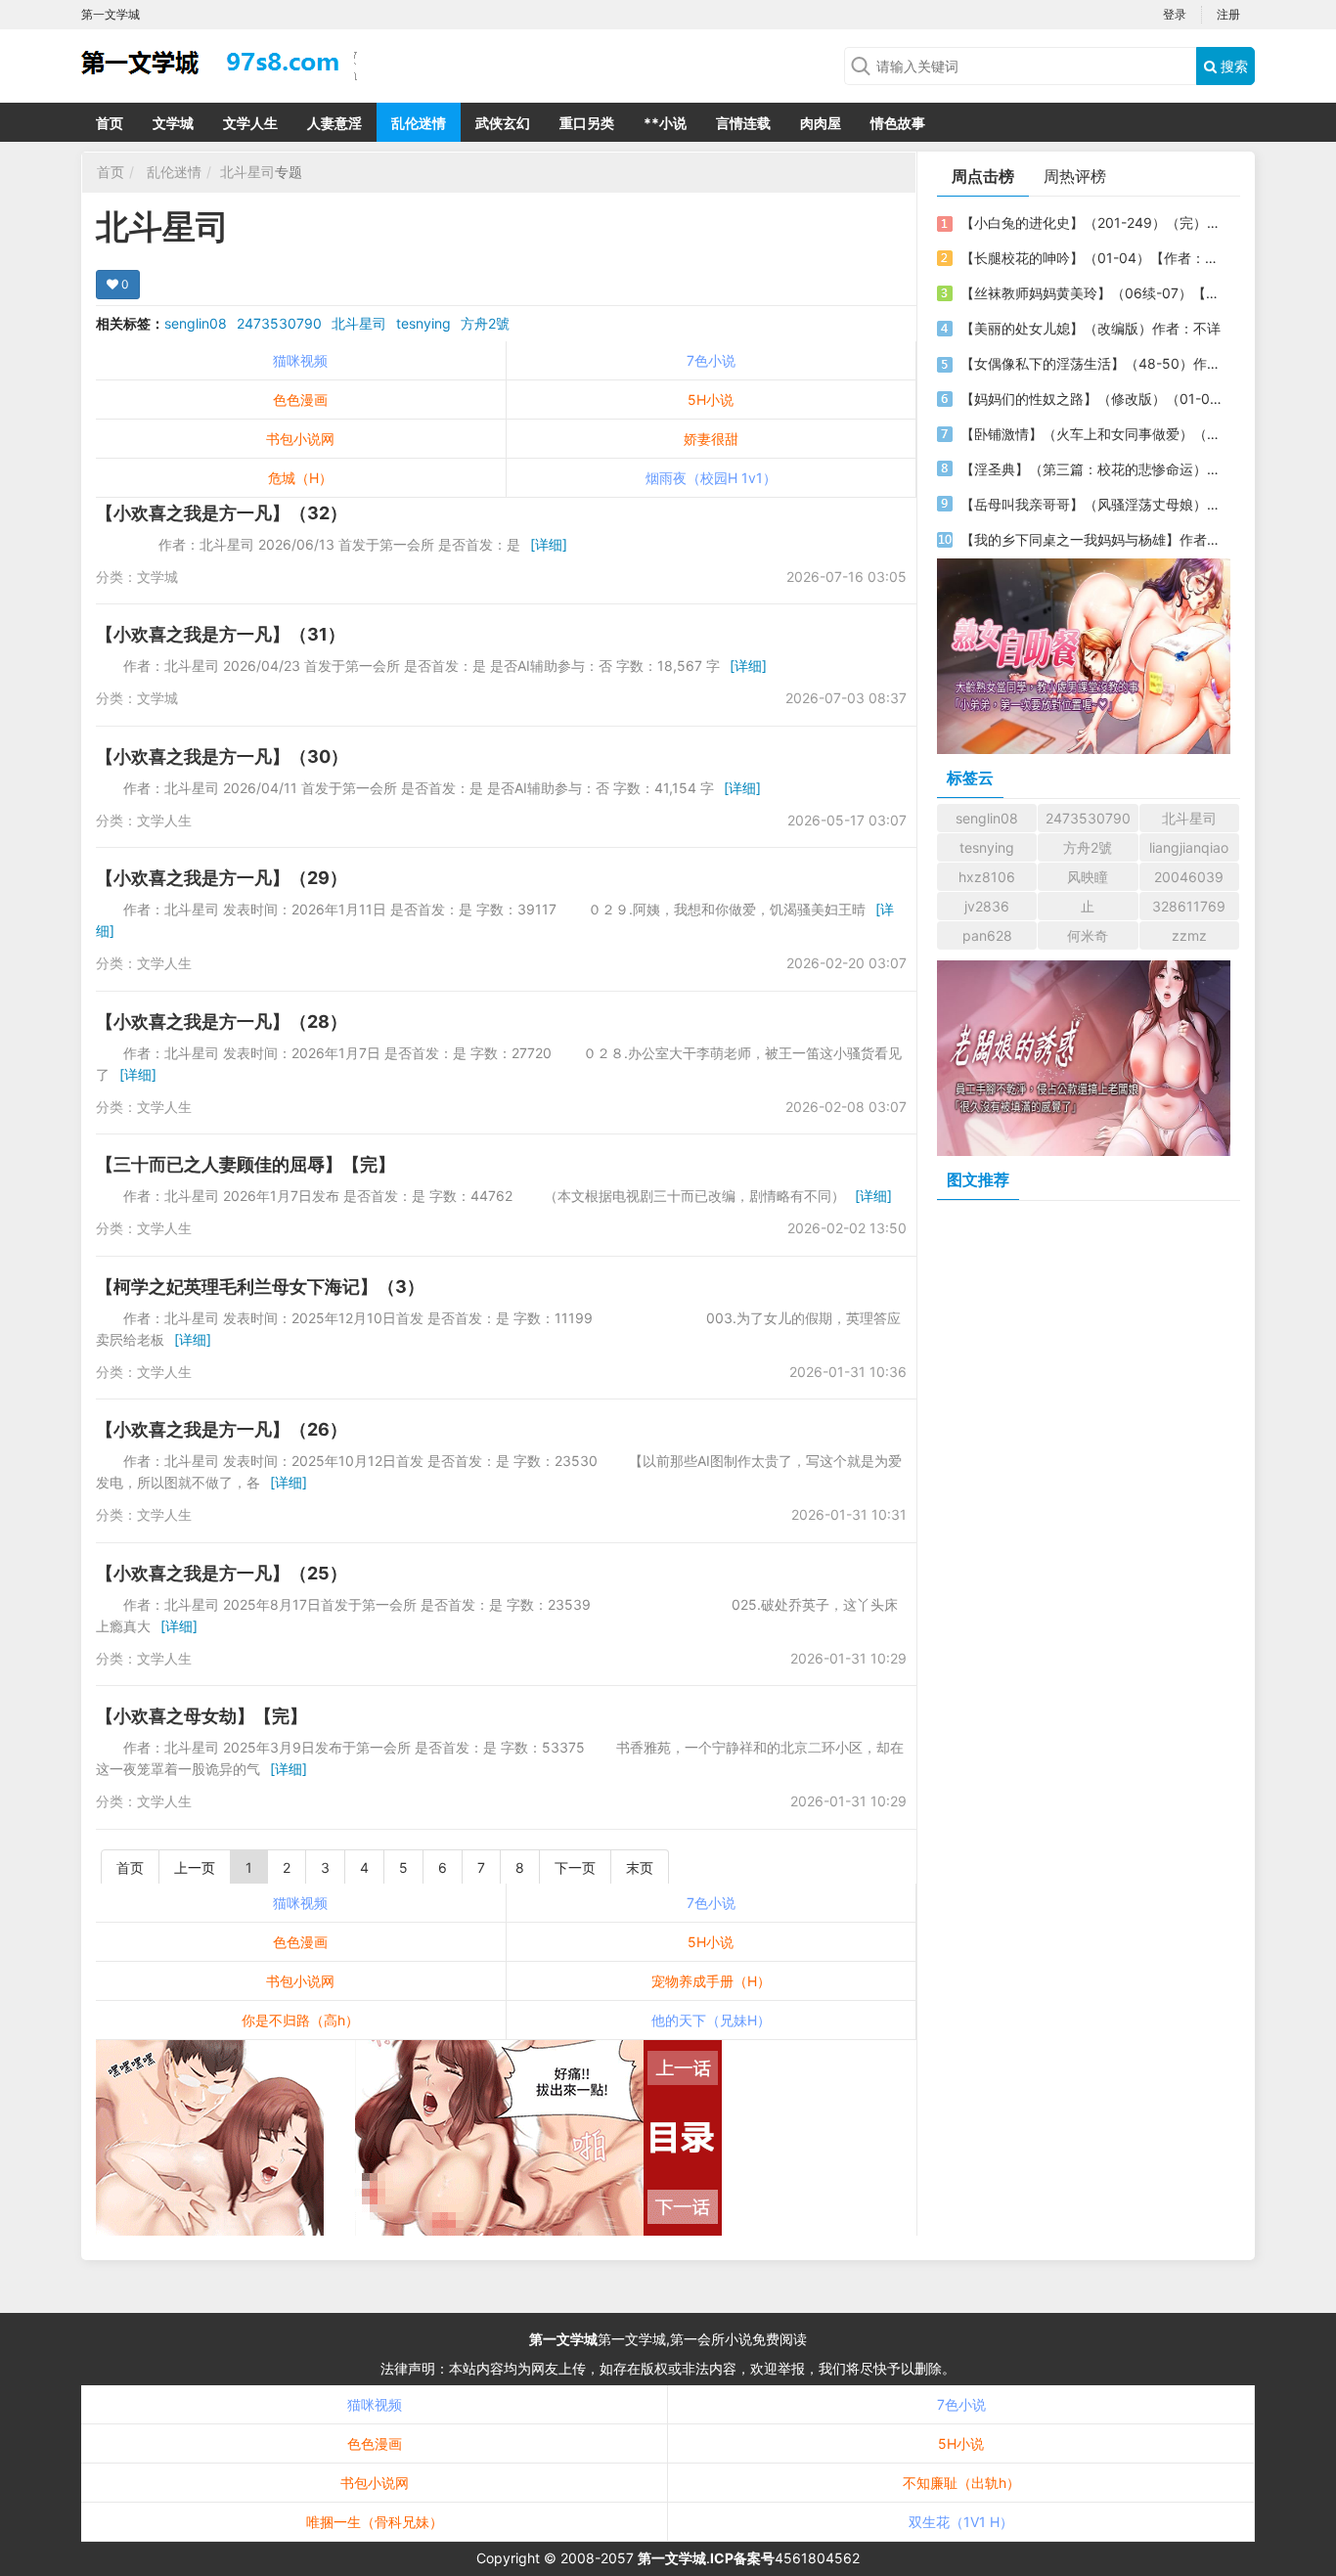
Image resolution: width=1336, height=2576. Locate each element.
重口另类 (587, 123)
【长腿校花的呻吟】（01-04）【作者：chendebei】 (1091, 258)
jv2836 (987, 906)
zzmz (1189, 935)
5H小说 (711, 400)
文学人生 (250, 123)
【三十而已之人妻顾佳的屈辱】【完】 (245, 1164)
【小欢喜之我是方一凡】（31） (221, 634)
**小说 (665, 123)
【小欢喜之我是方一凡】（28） (222, 1022)
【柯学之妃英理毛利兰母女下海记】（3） (260, 1287)
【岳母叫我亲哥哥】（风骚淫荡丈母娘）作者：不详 (1091, 504)
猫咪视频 (300, 360)
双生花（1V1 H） (961, 2522)
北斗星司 (247, 172)
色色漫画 (300, 400)
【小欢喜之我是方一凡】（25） (222, 1573)
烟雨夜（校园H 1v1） (711, 478)
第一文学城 (563, 2339)
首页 (110, 123)
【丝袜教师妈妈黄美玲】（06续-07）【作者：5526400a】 (1091, 293)
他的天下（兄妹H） (711, 2020)
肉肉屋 (821, 123)
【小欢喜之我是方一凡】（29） (222, 878)
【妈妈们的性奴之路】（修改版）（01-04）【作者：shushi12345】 (1091, 399)
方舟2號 (485, 323)
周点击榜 (983, 176)
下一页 (575, 1867)
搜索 (1232, 66)
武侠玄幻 (503, 123)
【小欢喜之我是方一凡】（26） (222, 1429)
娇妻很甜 (711, 439)
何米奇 (1088, 935)
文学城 (173, 123)
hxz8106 (987, 877)
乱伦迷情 (419, 123)
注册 (1228, 14)
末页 (640, 1867)
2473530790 (279, 323)
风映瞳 (1088, 877)
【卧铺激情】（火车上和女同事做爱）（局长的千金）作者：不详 (1091, 434)
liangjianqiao (1189, 847)
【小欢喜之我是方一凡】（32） (222, 513)
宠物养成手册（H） (711, 1981)
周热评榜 (1075, 176)
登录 (1175, 14)
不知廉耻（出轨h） (961, 2483)
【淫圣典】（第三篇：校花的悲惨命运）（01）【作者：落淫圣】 (1091, 469)
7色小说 (711, 360)
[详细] (549, 544)
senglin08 (196, 323)
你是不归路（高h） (300, 2020)
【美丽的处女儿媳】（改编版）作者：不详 (1091, 328)
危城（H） (300, 478)
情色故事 (898, 123)
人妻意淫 (334, 123)
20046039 (1189, 877)
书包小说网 (300, 439)
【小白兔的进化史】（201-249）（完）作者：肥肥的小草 (1091, 222)
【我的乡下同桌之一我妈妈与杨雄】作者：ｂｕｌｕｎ (1091, 539)
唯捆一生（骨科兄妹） (375, 2522)
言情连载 (743, 123)
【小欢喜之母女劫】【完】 (201, 1716)
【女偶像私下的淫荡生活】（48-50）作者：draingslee (1091, 363)
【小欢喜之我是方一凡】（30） (222, 756)
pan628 (987, 935)
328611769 (1189, 906)
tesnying (423, 323)
